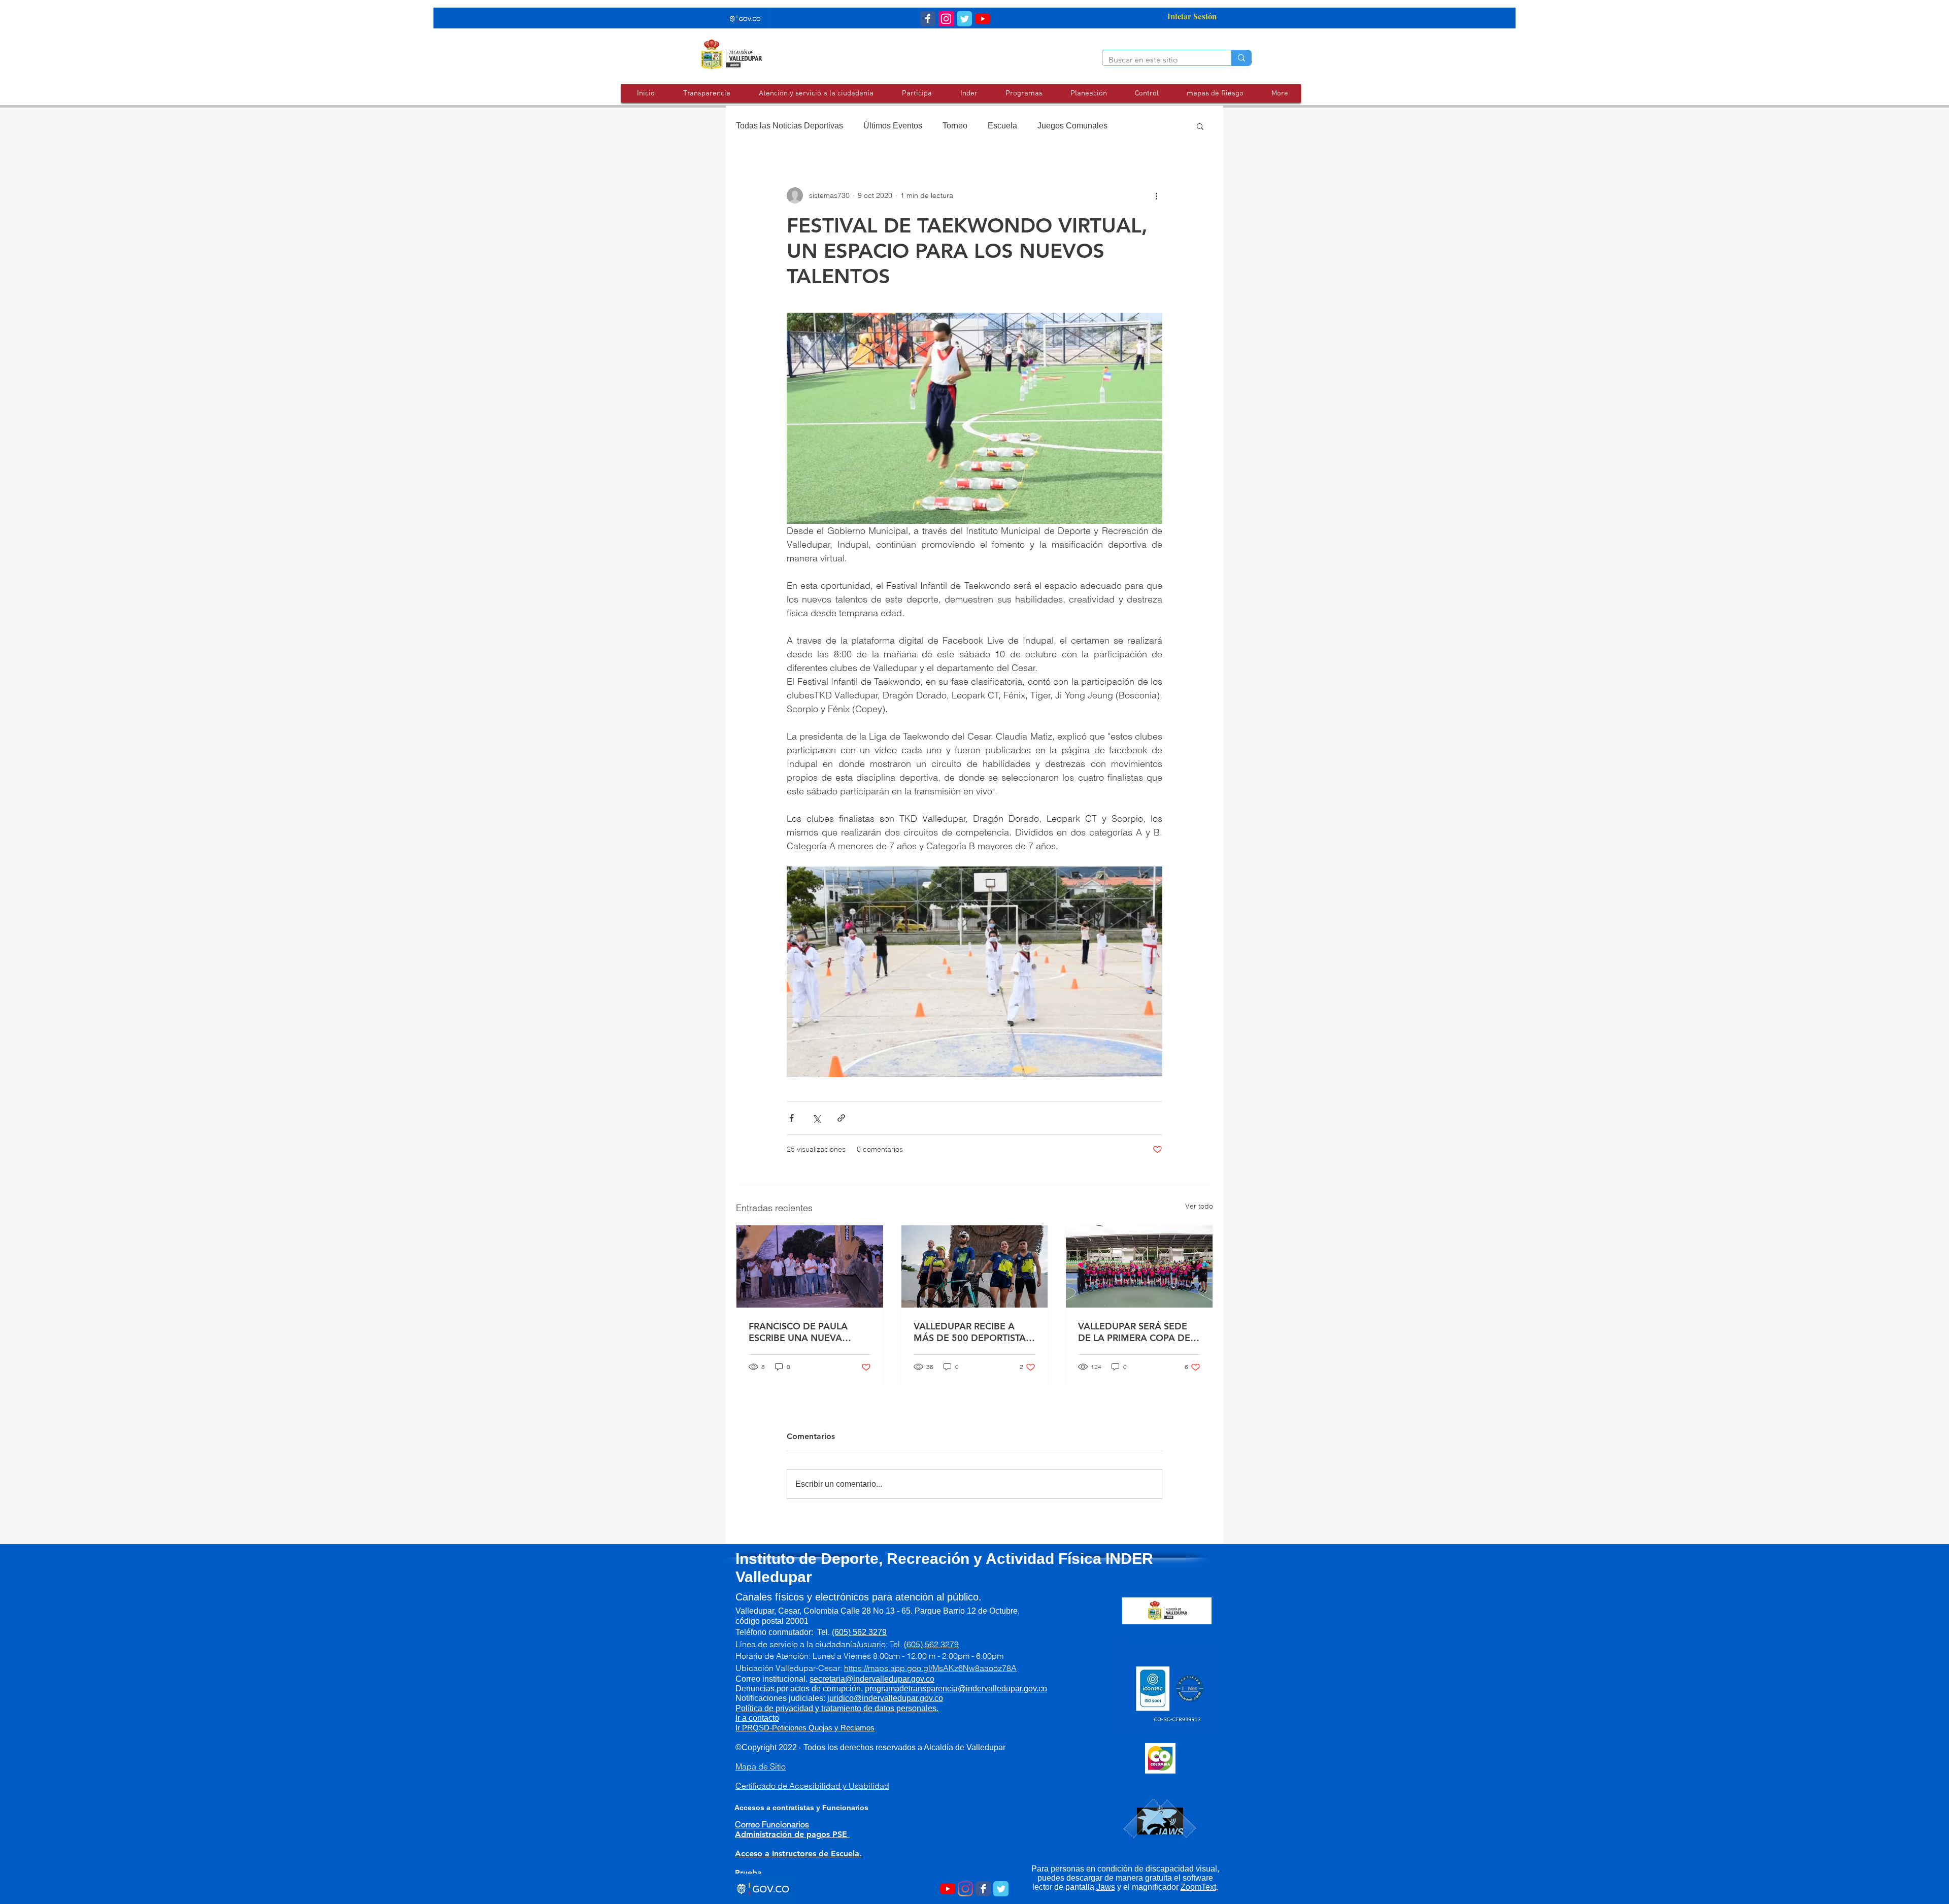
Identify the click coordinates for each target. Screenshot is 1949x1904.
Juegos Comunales (1072, 126)
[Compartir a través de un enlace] (841, 1118)
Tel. (852, 1632)
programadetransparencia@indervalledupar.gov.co (956, 1689)
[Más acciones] (1156, 195)
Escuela (1002, 126)
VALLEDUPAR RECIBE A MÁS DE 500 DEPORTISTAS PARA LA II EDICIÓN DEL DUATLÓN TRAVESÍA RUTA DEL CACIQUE (972, 1332)
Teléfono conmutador (773, 1632)
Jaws (1106, 1887)
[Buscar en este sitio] (1241, 58)
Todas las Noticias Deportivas (789, 126)
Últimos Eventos (893, 126)
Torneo (955, 126)
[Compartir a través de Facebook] (792, 1118)
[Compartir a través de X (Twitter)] (816, 1118)
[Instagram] (965, 1889)
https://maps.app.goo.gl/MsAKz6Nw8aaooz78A (930, 1668)
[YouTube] (983, 19)
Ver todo (1199, 1206)
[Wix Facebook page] (928, 19)
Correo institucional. (828, 1679)
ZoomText (1198, 1887)
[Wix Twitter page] (964, 19)
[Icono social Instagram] (946, 19)
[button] (816, 93)
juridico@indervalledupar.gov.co (885, 1698)
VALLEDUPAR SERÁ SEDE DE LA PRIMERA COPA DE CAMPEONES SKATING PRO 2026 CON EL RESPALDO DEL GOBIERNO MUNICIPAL (1139, 1332)
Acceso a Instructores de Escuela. (798, 1853)
